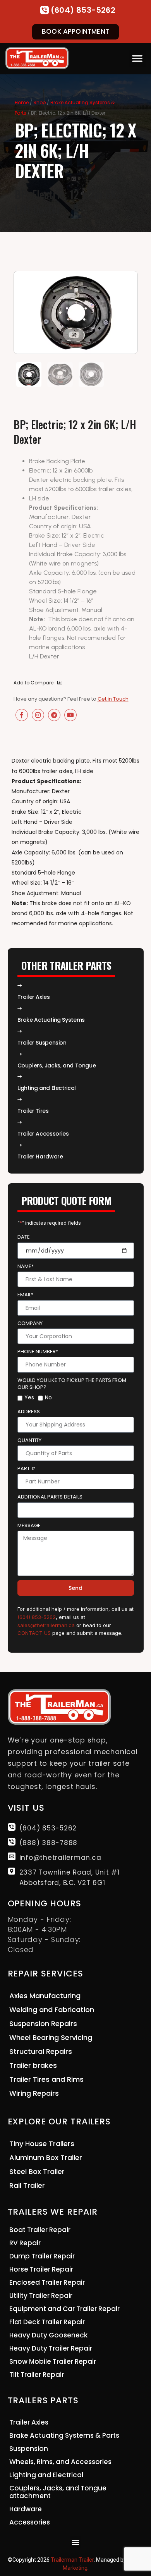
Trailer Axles (34, 997)
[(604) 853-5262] (45, 10)
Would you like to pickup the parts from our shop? (72, 1384)
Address (29, 1412)
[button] (137, 58)
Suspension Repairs (43, 2024)
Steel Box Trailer (37, 2171)
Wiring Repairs (34, 2093)
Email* (25, 1295)
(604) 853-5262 (83, 10)
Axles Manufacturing (45, 1996)
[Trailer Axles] (20, 986)
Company (30, 1323)
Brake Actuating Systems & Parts (64, 2435)
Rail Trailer (27, 2185)
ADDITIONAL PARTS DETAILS (50, 1497)
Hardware (26, 2509)
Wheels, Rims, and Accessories (60, 2462)
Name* (26, 1267)
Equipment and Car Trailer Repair (64, 2309)
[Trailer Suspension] (20, 1031)
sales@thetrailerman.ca (46, 1625)
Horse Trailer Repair (41, 2269)
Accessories (30, 2522)
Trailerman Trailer (72, 2560)
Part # (27, 1469)
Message (29, 1526)
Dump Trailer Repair (42, 2256)
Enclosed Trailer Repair (47, 2282)
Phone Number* (38, 1352)
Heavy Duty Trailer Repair (51, 2348)
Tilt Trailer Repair (37, 2375)
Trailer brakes (33, 2065)
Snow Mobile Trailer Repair (53, 2361)
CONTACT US (34, 1633)
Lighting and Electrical (46, 2475)
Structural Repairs (41, 2051)
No (48, 1397)
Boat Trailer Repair (40, 2230)
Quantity (29, 1440)
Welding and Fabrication (52, 2010)
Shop (39, 102)
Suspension (29, 2449)
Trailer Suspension (42, 1043)
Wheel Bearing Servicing (51, 2037)
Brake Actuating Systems (51, 1020)
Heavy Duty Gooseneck (48, 2335)
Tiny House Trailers (42, 2144)
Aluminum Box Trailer (46, 2158)
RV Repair (25, 2243)
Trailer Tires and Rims (46, 2079)
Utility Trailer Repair (41, 2296)
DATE (24, 1237)
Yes (29, 1397)
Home (22, 102)
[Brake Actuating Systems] (20, 1008)
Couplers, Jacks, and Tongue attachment (58, 2492)
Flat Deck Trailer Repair (47, 2322)
